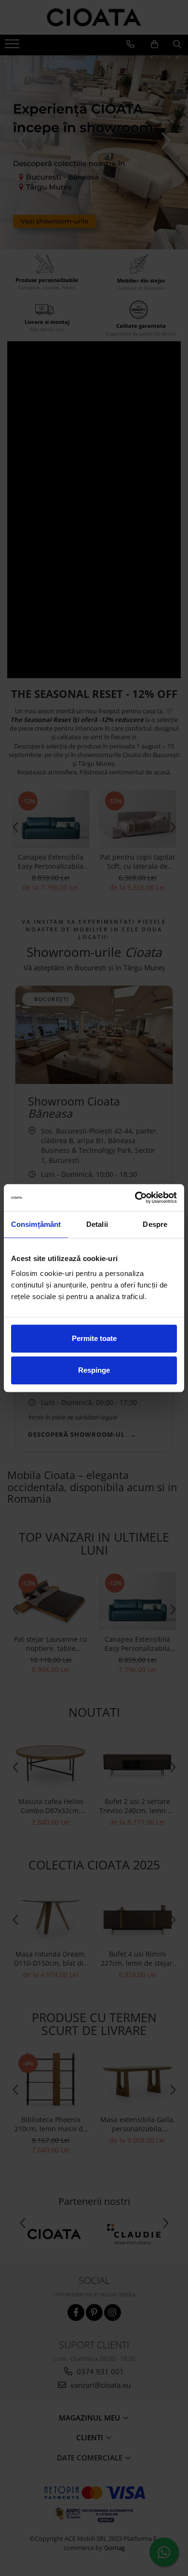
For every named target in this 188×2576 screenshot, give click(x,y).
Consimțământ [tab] (36, 1224)
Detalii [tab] (97, 1224)
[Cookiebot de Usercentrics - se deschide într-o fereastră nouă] (135, 1198)
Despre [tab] (155, 1224)
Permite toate (94, 1338)
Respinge (94, 1370)
